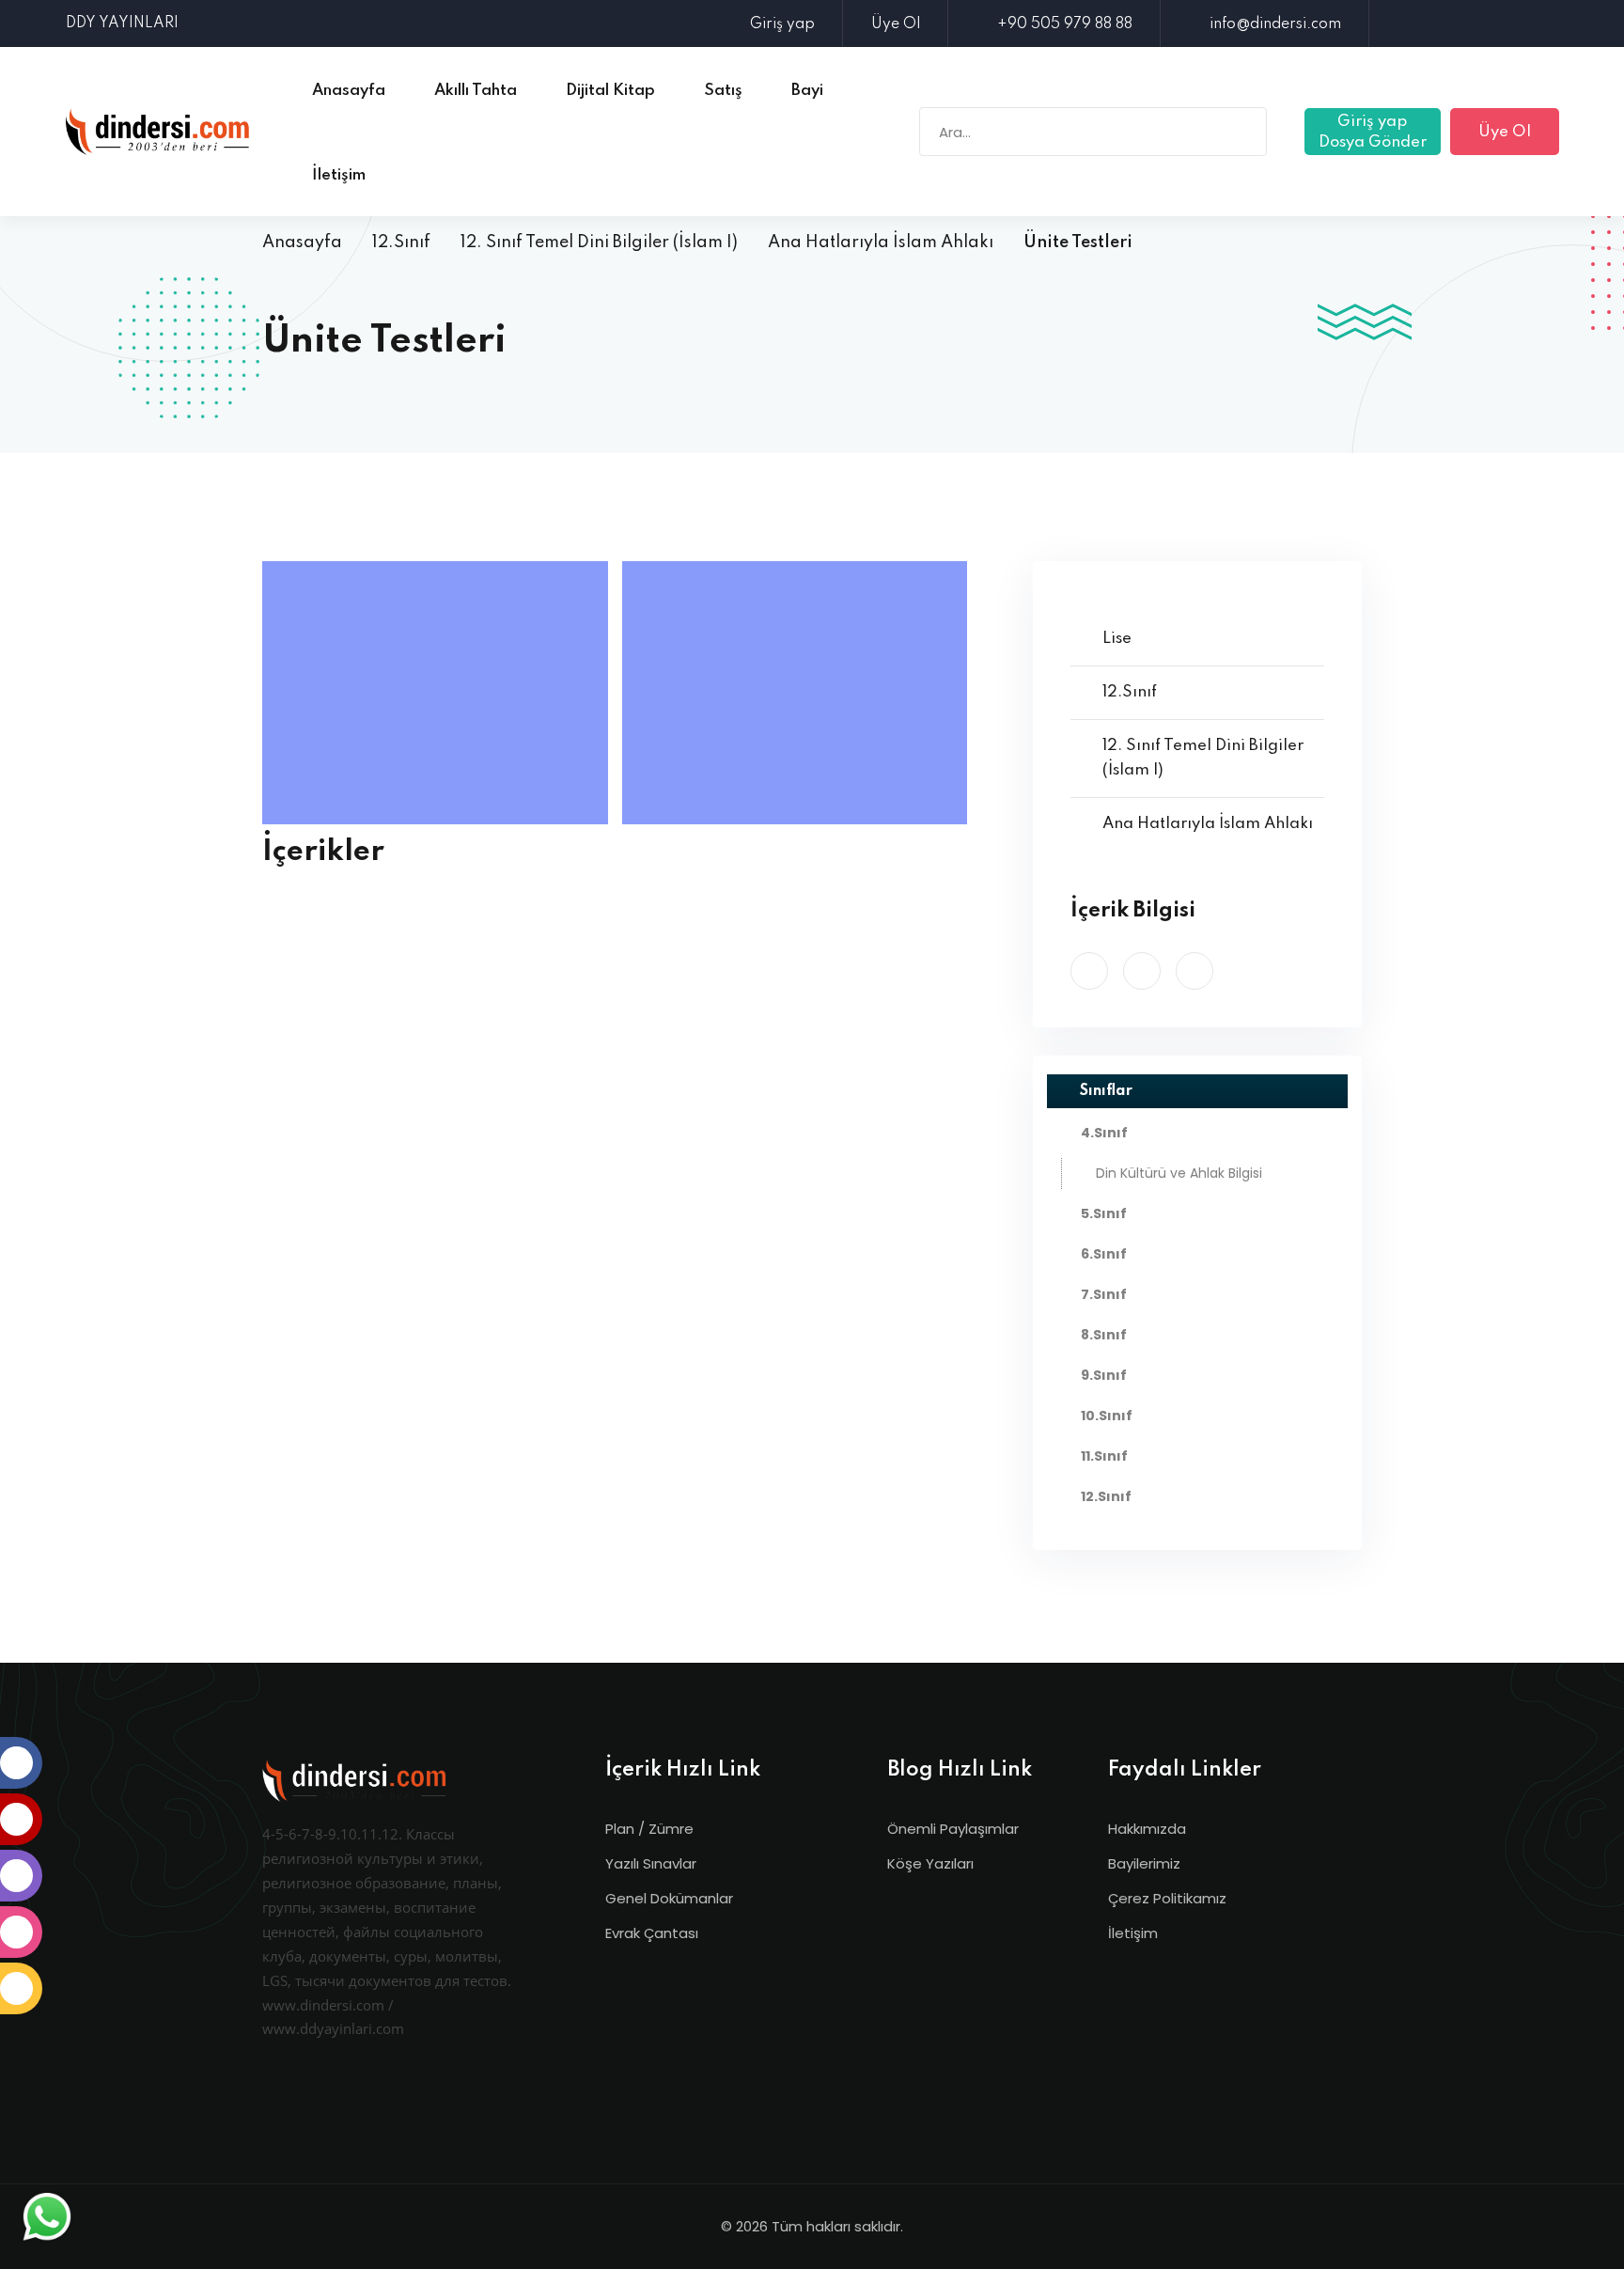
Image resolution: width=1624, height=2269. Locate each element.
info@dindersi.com (1275, 24)
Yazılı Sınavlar (651, 1863)
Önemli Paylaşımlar (953, 1829)
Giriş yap (782, 24)
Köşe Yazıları (930, 1863)
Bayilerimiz (1144, 1863)
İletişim (1133, 1933)
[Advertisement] (440, 693)
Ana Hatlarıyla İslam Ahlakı (881, 243)
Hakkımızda (1147, 1829)
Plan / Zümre (649, 1829)
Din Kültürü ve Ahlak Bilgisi (1179, 1173)
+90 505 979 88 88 (1065, 24)
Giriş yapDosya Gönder (1373, 132)
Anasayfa (302, 243)
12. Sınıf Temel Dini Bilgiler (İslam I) (599, 243)
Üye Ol (896, 24)
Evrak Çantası (652, 1933)
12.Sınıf (401, 243)
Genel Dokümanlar (669, 1898)
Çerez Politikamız (1167, 1898)
